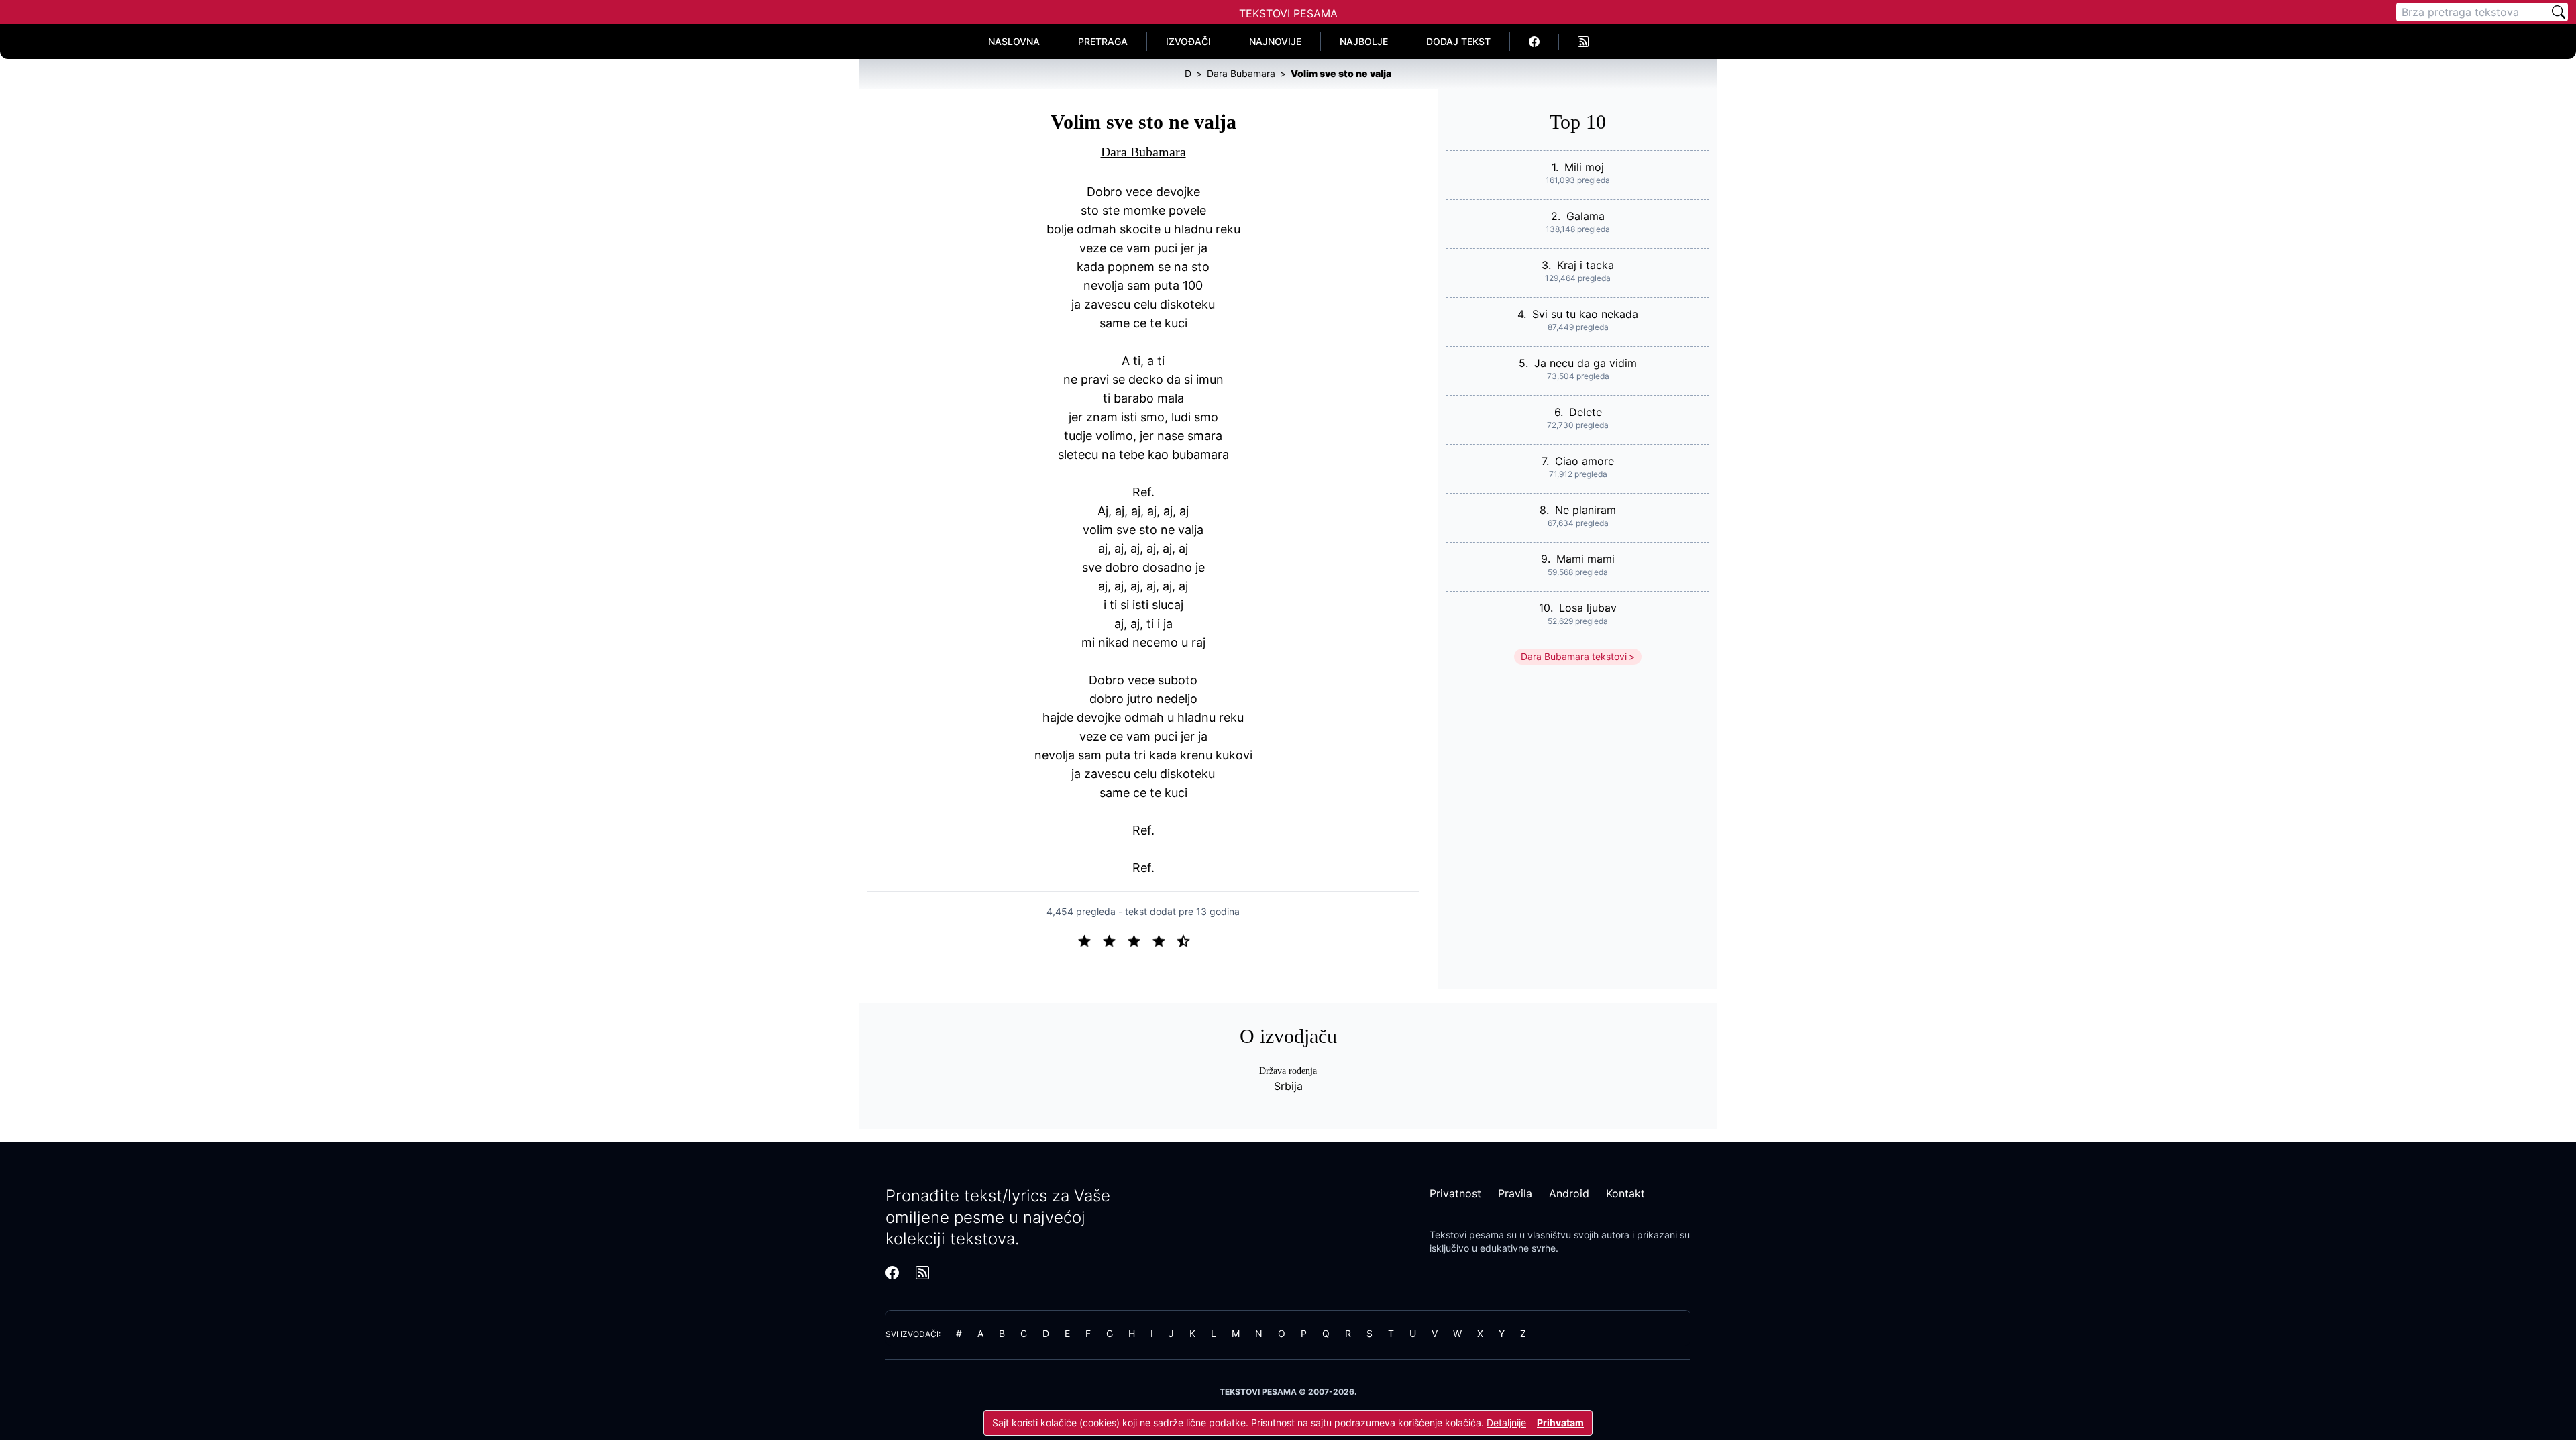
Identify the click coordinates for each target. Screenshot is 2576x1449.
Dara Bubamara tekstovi (1574, 656)
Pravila (1515, 1193)
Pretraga (1103, 41)
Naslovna (1014, 41)
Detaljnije (1506, 1423)
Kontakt (1625, 1193)
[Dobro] (1164, 940)
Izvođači (1188, 41)
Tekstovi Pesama (1288, 13)
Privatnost (1455, 1193)
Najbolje (1364, 41)
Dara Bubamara (1143, 152)
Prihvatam (1560, 1423)
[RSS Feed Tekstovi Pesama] (1583, 42)
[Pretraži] (2559, 12)
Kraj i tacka (1586, 265)
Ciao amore (1585, 461)
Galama (1586, 216)
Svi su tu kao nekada (1585, 314)
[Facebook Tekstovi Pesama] (1535, 42)
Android (1569, 1193)
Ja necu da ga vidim (1586, 363)
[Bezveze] (1115, 940)
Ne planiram (1586, 510)
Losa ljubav (1588, 608)
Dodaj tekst (1458, 41)
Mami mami (1586, 559)
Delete (1586, 412)
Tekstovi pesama (1467, 1235)
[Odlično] (1187, 940)
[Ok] (1139, 940)
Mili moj (1584, 167)
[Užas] (1090, 940)
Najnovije (1275, 41)
